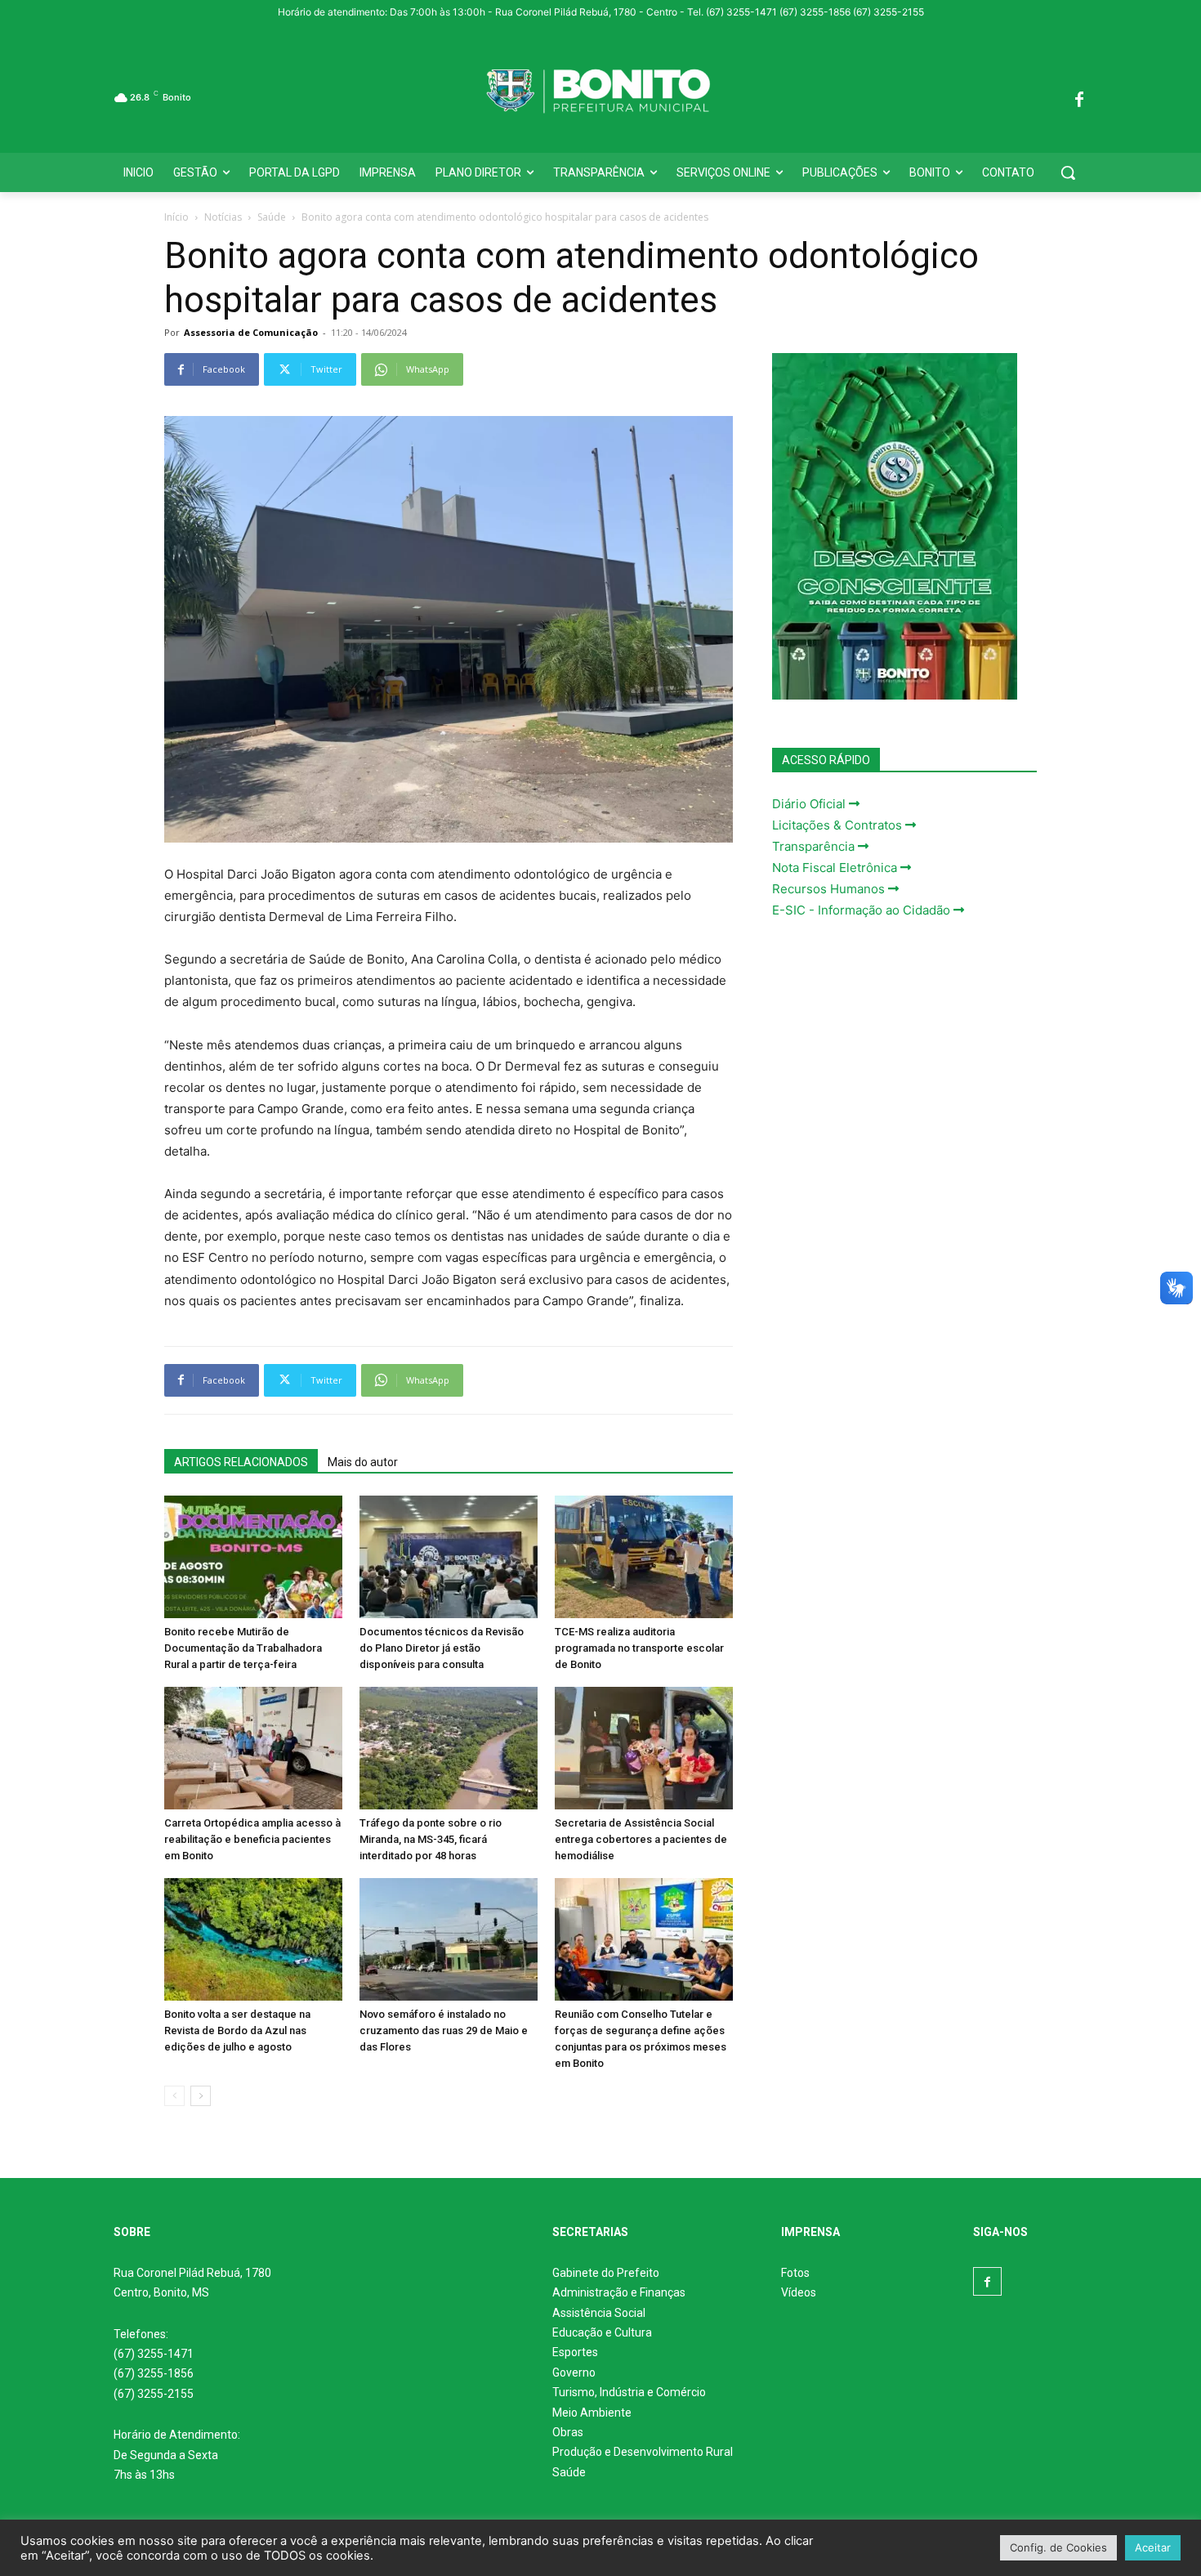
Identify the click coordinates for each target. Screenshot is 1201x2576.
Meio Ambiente (592, 2413)
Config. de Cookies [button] (1058, 2547)
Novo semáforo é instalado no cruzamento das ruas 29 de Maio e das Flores (444, 2030)
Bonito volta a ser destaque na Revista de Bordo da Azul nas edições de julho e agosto (237, 2030)
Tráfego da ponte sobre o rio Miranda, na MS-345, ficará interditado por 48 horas (431, 1839)
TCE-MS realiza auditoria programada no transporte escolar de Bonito (639, 1648)
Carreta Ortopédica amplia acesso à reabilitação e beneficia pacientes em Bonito (252, 1839)
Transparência (815, 846)
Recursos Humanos (830, 889)
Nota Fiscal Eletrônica (836, 868)
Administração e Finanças (619, 2292)
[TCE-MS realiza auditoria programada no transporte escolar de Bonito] (644, 1557)
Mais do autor (363, 1462)
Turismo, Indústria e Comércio (629, 2392)
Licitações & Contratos (839, 825)
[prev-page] (174, 2096)
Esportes (575, 2352)
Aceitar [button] (1153, 2547)
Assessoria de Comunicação (251, 332)
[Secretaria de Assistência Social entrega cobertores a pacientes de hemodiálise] (644, 1748)
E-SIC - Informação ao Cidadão (863, 910)
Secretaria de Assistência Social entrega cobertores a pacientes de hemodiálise (641, 1839)
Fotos (795, 2273)
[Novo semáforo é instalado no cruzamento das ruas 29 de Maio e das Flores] (449, 1939)
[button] (1068, 172)
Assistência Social (599, 2313)
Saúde (272, 217)
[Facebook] (1079, 97)
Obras (568, 2432)
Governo (574, 2373)
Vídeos (799, 2292)
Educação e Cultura (602, 2332)
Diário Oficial (810, 804)
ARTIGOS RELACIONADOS (241, 1462)
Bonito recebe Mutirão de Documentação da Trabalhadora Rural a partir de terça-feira (243, 1648)
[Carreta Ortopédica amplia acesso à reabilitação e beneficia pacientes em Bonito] (253, 1748)
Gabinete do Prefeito (606, 2273)
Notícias (223, 217)
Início (176, 217)
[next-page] (201, 2096)
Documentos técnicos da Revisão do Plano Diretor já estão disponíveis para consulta (442, 1648)
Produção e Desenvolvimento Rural (643, 2452)
